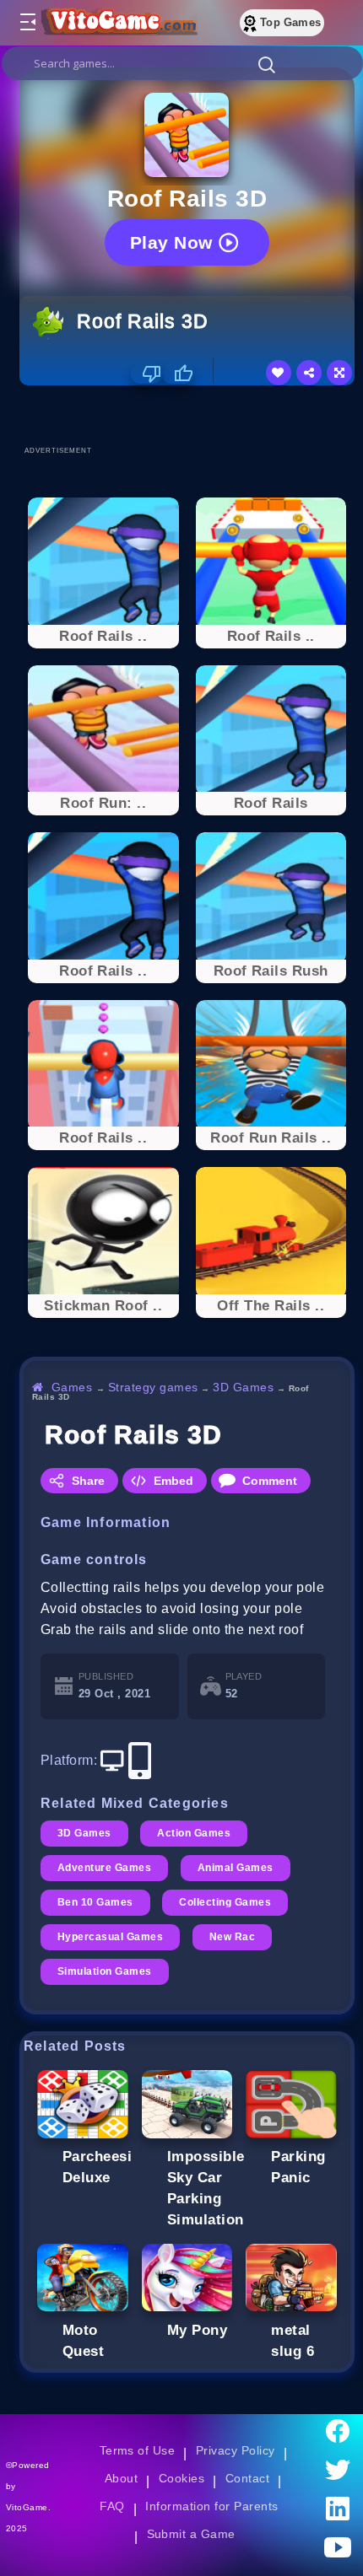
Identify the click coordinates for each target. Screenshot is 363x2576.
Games (72, 1387)
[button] (267, 64)
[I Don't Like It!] (146, 374)
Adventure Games (104, 1868)
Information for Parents (211, 2506)
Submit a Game (191, 2534)
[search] (182, 63)
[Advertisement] (191, 415)
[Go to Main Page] (117, 23)
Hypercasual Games (110, 1937)
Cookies (181, 2478)
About (121, 2478)
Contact (247, 2478)
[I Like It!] (178, 374)
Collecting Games (225, 1902)
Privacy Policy (236, 2450)
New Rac (232, 1937)
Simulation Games (105, 1971)
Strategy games (153, 1387)
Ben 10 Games (95, 1902)
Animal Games (236, 1868)
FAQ (112, 2506)
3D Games (243, 1387)
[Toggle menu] (27, 23)
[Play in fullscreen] (339, 373)
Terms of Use (138, 2450)
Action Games (194, 1833)
